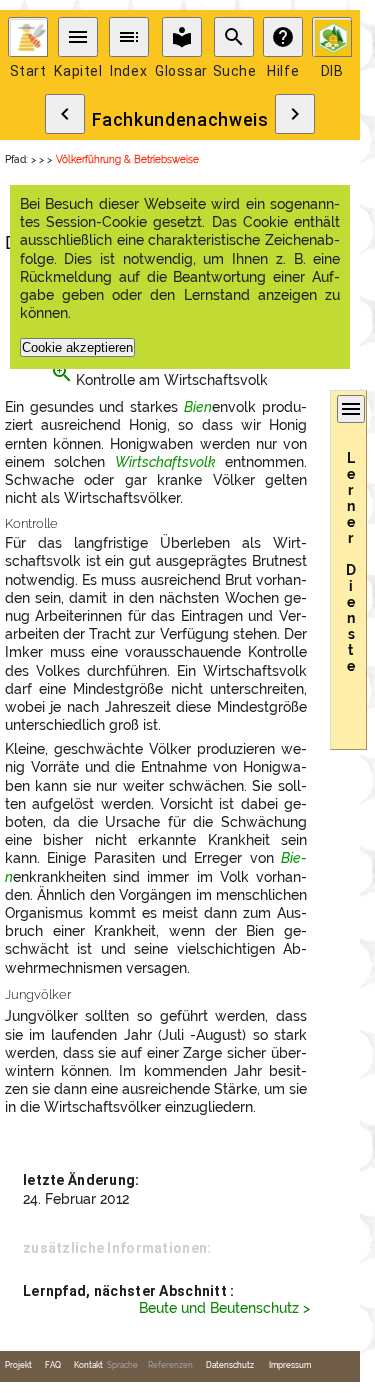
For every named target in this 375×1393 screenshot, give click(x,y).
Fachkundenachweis (180, 120)
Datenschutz (230, 1365)
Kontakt (88, 1365)
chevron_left (65, 114)
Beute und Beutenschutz (219, 1308)
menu (78, 37)
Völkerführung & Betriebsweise (127, 159)
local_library (182, 37)
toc (129, 37)
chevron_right (295, 114)
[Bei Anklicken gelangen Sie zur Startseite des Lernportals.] (28, 37)
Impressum (290, 1365)
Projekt (18, 1365)
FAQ (53, 1365)
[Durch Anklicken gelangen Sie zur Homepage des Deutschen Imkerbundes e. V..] (332, 37)
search (234, 37)
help (283, 37)
